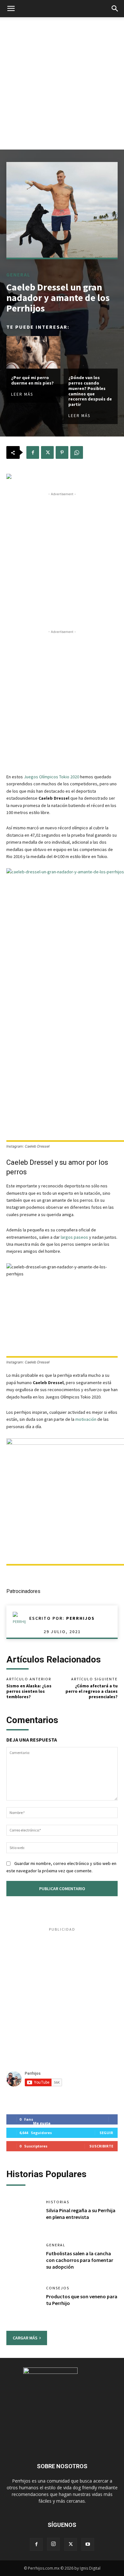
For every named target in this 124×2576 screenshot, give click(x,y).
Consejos (58, 2288)
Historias (58, 2202)
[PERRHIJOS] (21, 1618)
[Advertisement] (62, 83)
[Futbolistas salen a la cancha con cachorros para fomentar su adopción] (23, 2258)
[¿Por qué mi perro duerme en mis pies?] (33, 352)
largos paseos (74, 1237)
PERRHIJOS (80, 1618)
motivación (86, 1419)
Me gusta (42, 2123)
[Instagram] (53, 2544)
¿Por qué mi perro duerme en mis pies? (32, 380)
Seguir (106, 2133)
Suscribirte (101, 2146)
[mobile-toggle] (11, 9)
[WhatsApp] (77, 452)
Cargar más (25, 2338)
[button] (115, 9)
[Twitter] (47, 452)
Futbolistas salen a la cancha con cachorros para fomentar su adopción (80, 2260)
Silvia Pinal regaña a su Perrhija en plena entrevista (81, 2214)
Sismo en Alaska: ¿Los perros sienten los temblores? (29, 1691)
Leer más (22, 394)
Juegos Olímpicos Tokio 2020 (52, 777)
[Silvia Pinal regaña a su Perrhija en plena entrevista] (23, 2215)
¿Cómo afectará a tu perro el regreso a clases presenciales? (92, 1691)
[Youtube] (88, 2544)
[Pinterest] (62, 452)
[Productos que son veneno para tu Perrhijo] (23, 2301)
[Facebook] (33, 452)
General (18, 275)
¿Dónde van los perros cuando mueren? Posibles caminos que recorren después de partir (90, 391)
